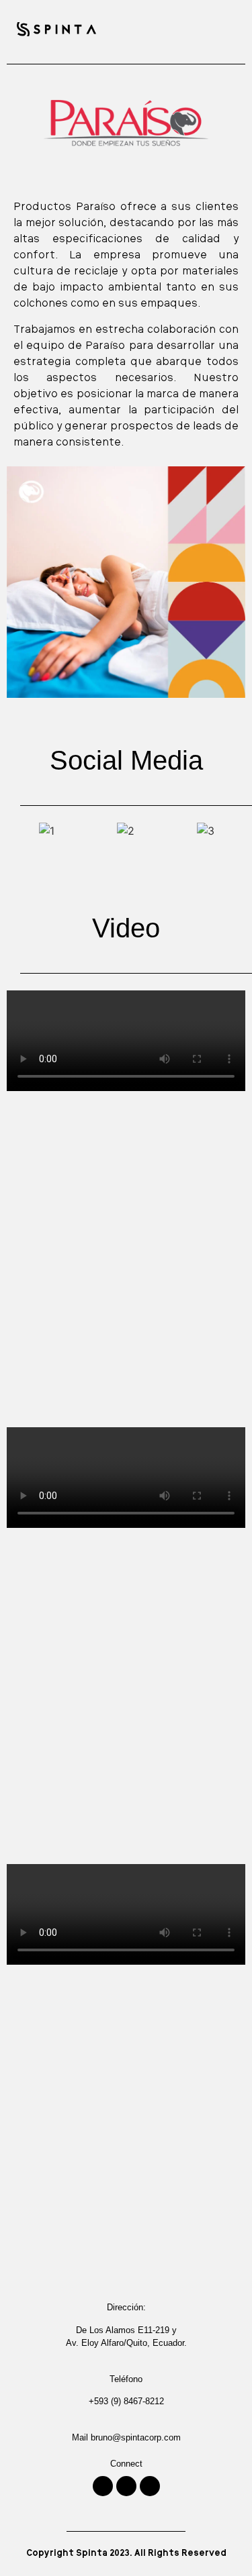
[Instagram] (103, 2486)
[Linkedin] (126, 2486)
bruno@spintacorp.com (136, 2437)
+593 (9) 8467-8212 (126, 2401)
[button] (226, 29)
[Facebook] (150, 2486)
